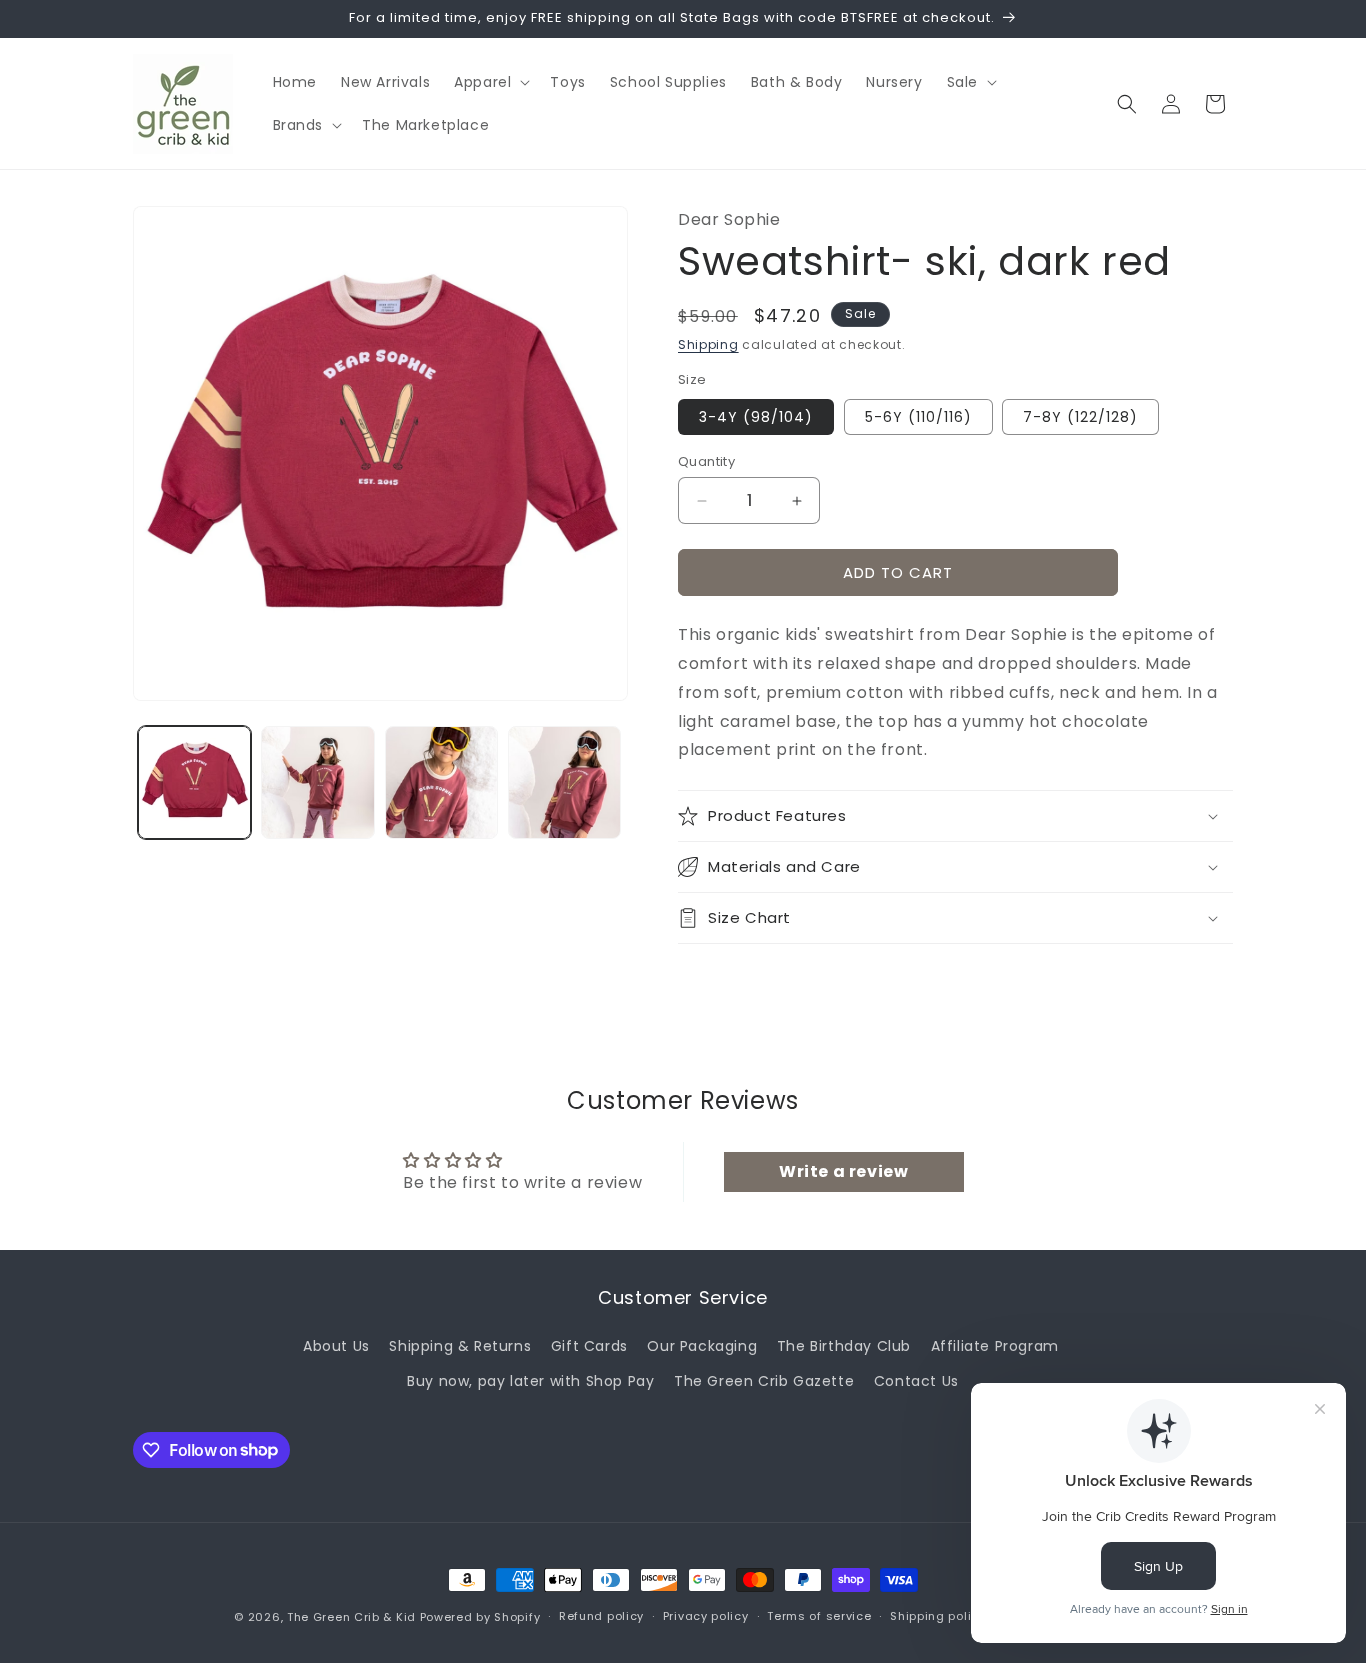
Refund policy (601, 1616)
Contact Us (916, 1381)
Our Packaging (702, 1346)
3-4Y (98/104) (756, 417)
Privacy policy (706, 1616)
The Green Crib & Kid (351, 1617)
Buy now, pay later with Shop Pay (530, 1381)
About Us (336, 1346)
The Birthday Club (844, 1346)
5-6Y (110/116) (918, 417)
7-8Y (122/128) (1080, 417)
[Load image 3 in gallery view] (441, 782)
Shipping (708, 344)
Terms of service (819, 1616)
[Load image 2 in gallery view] (317, 782)
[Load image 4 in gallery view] (564, 782)
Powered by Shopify (480, 1617)
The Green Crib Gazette (764, 1381)
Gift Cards (589, 1346)
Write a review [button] (843, 1171)
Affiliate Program (995, 1346)
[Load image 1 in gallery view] (194, 782)
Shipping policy (938, 1616)
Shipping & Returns (460, 1346)
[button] (490, 82)
